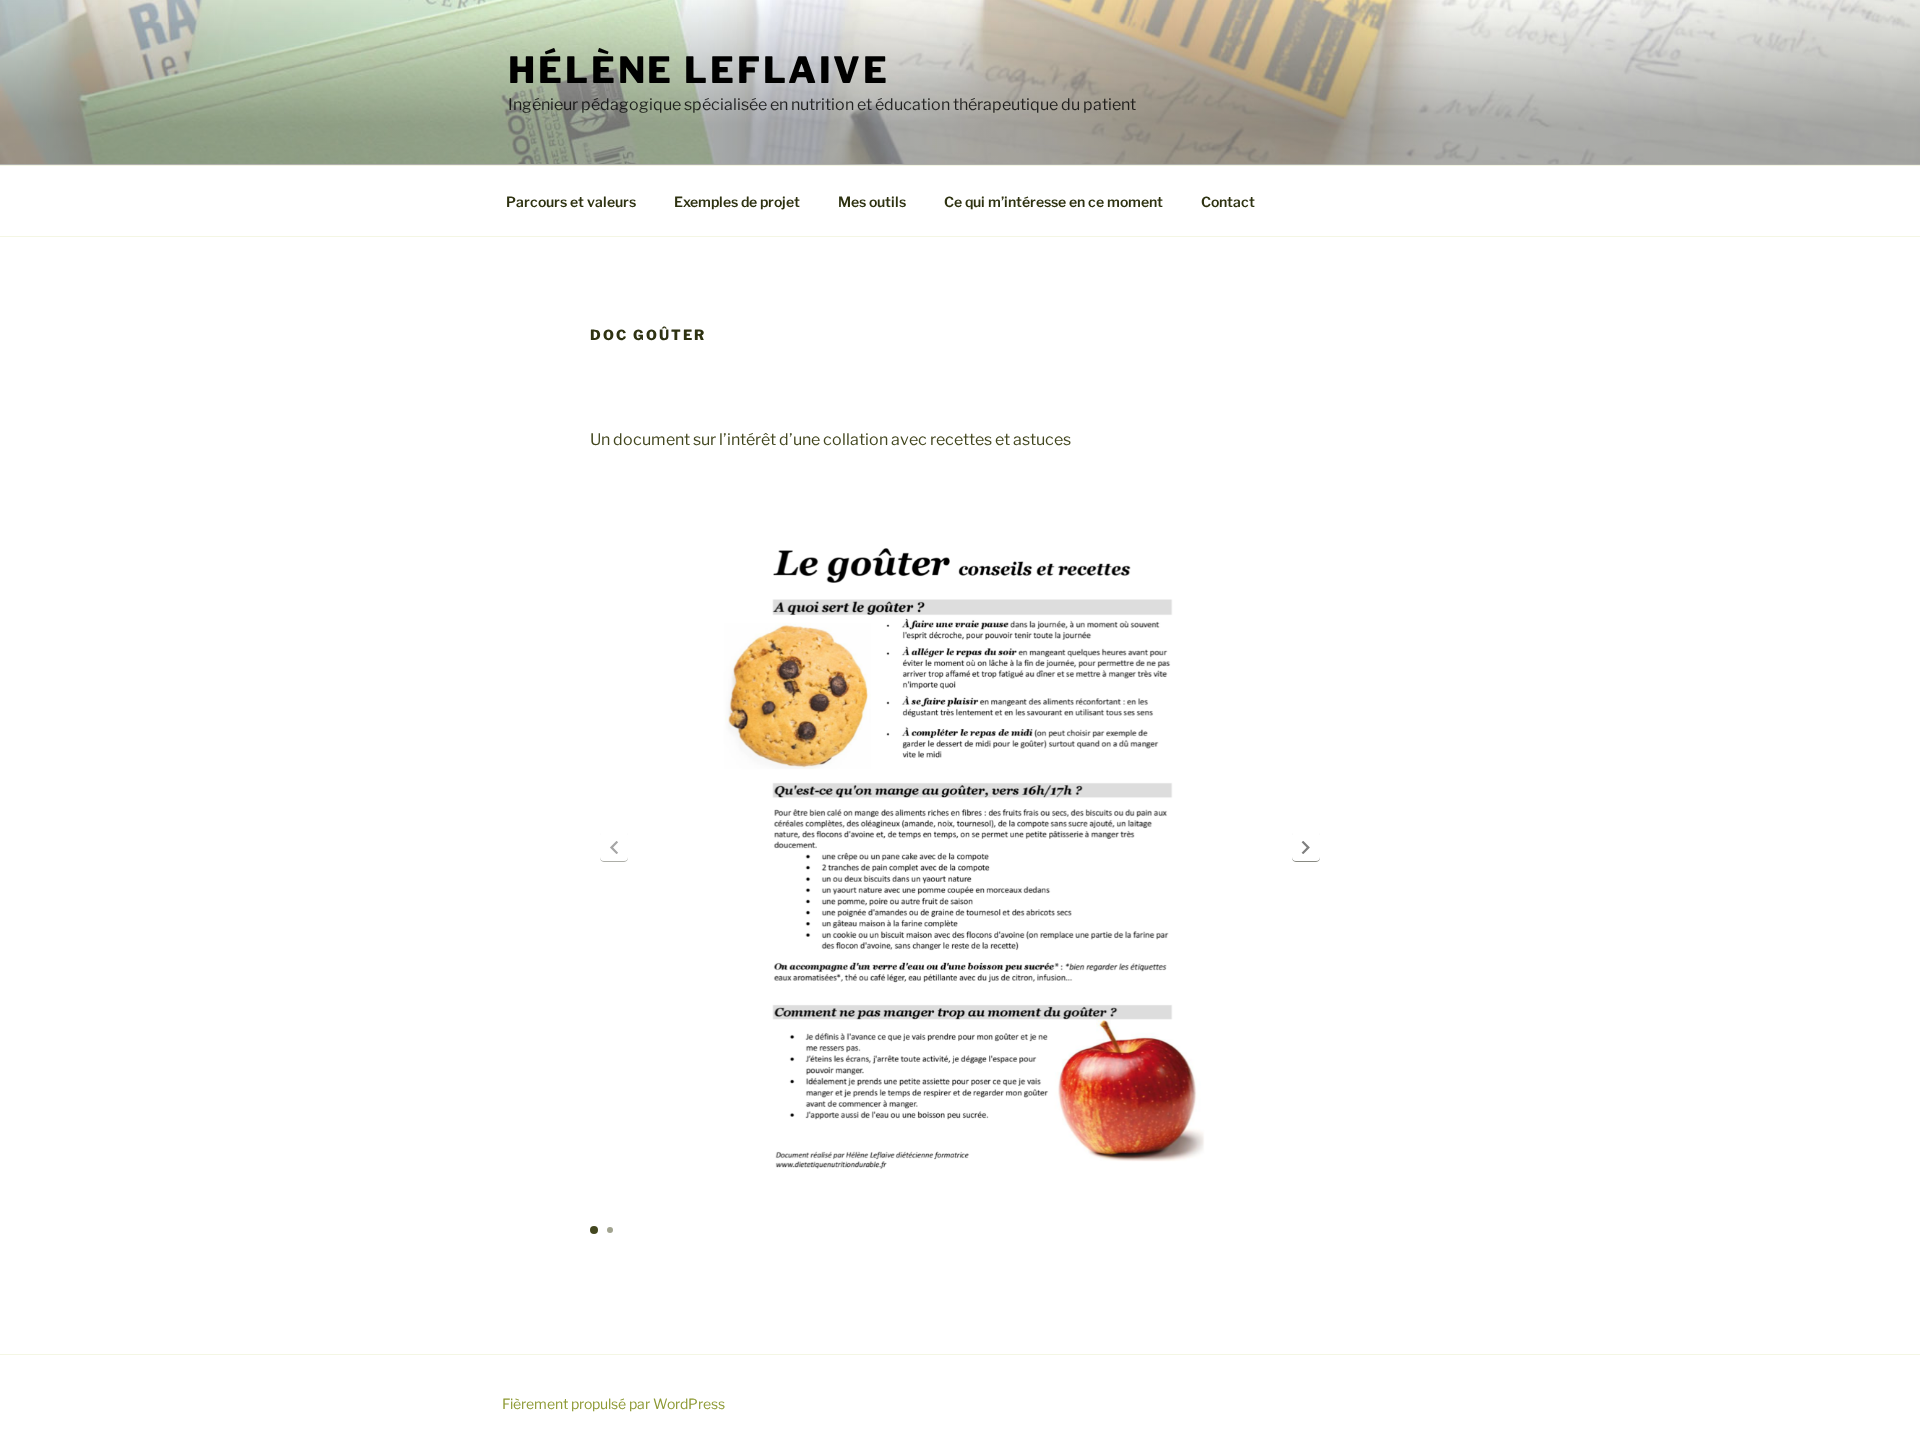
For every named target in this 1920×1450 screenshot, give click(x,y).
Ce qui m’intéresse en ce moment (1053, 201)
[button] (1306, 847)
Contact (1228, 201)
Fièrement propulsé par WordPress (613, 1403)
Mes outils (872, 201)
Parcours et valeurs (571, 201)
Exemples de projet (737, 201)
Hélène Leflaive (699, 70)
